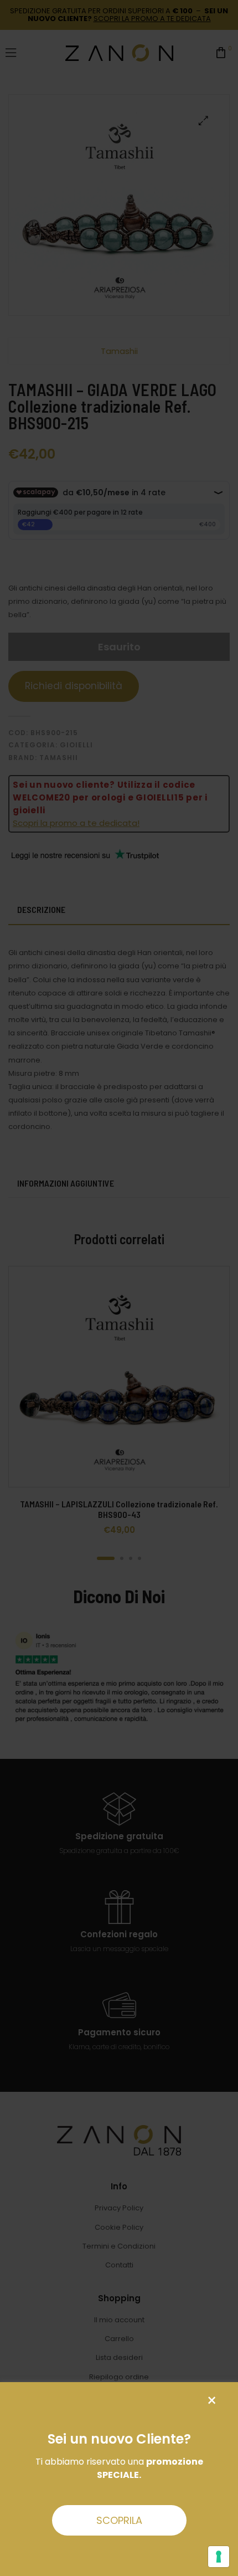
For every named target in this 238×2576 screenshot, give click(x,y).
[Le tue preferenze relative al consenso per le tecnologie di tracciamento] (219, 2557)
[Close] (212, 2401)
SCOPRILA (119, 2520)
